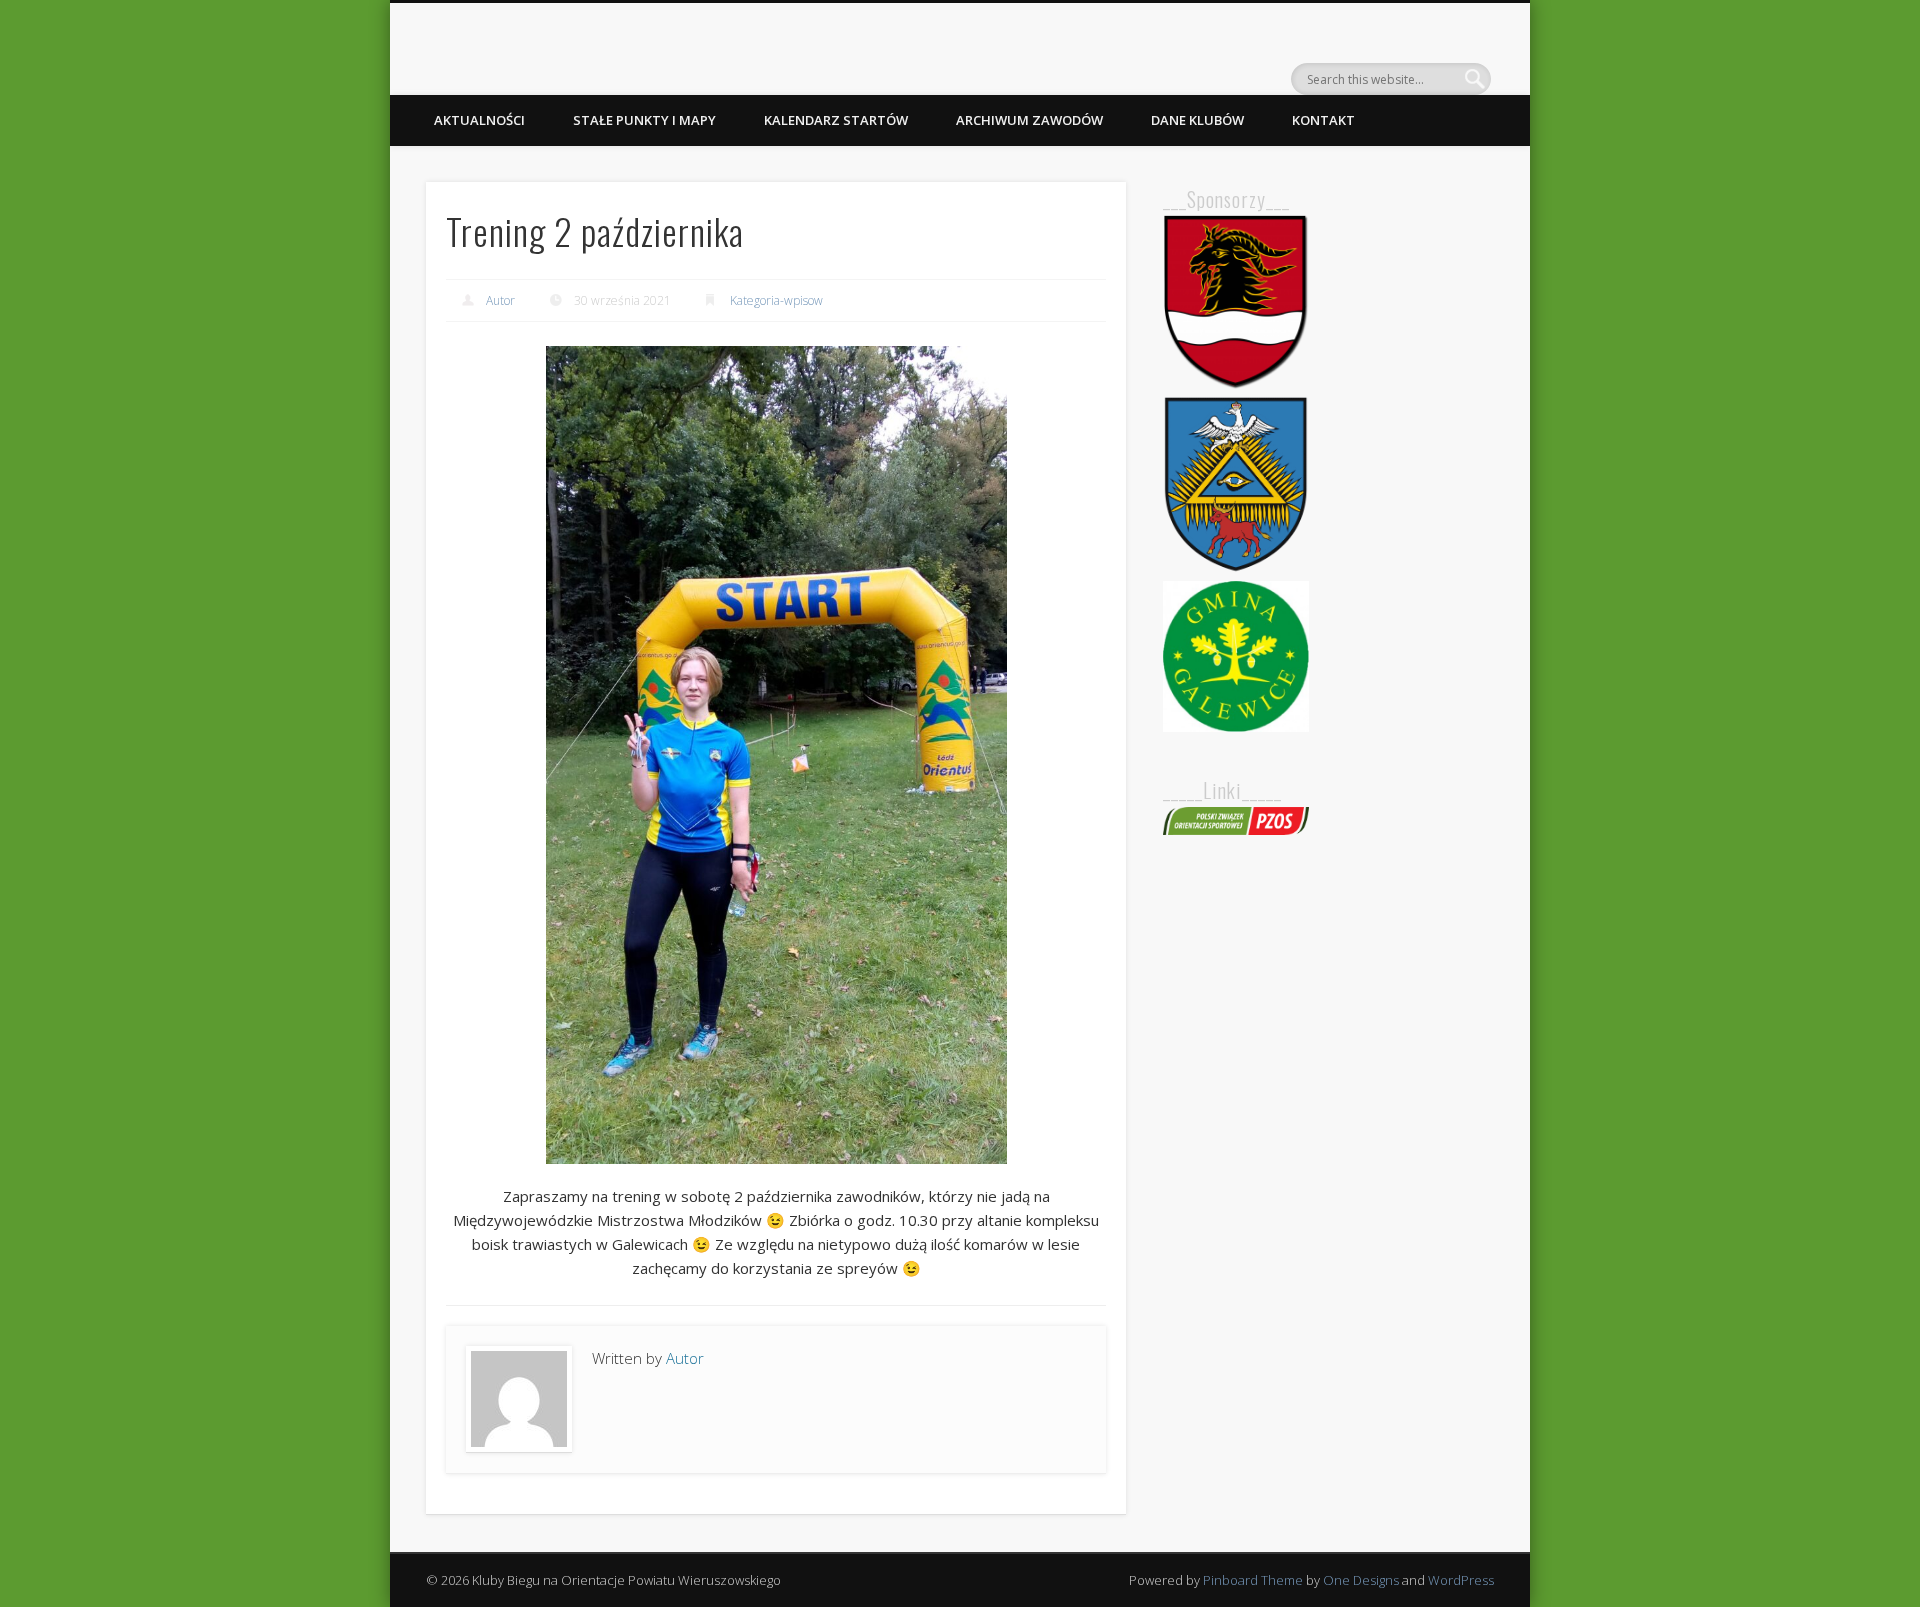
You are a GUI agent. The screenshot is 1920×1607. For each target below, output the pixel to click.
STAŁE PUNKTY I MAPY (644, 120)
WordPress (1461, 1580)
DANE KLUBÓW (1197, 120)
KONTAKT (1323, 120)
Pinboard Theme (1253, 1580)
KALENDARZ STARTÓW (836, 120)
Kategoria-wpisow (776, 300)
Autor (500, 300)
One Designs (1361, 1580)
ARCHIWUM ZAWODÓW (1029, 120)
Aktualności (479, 120)
